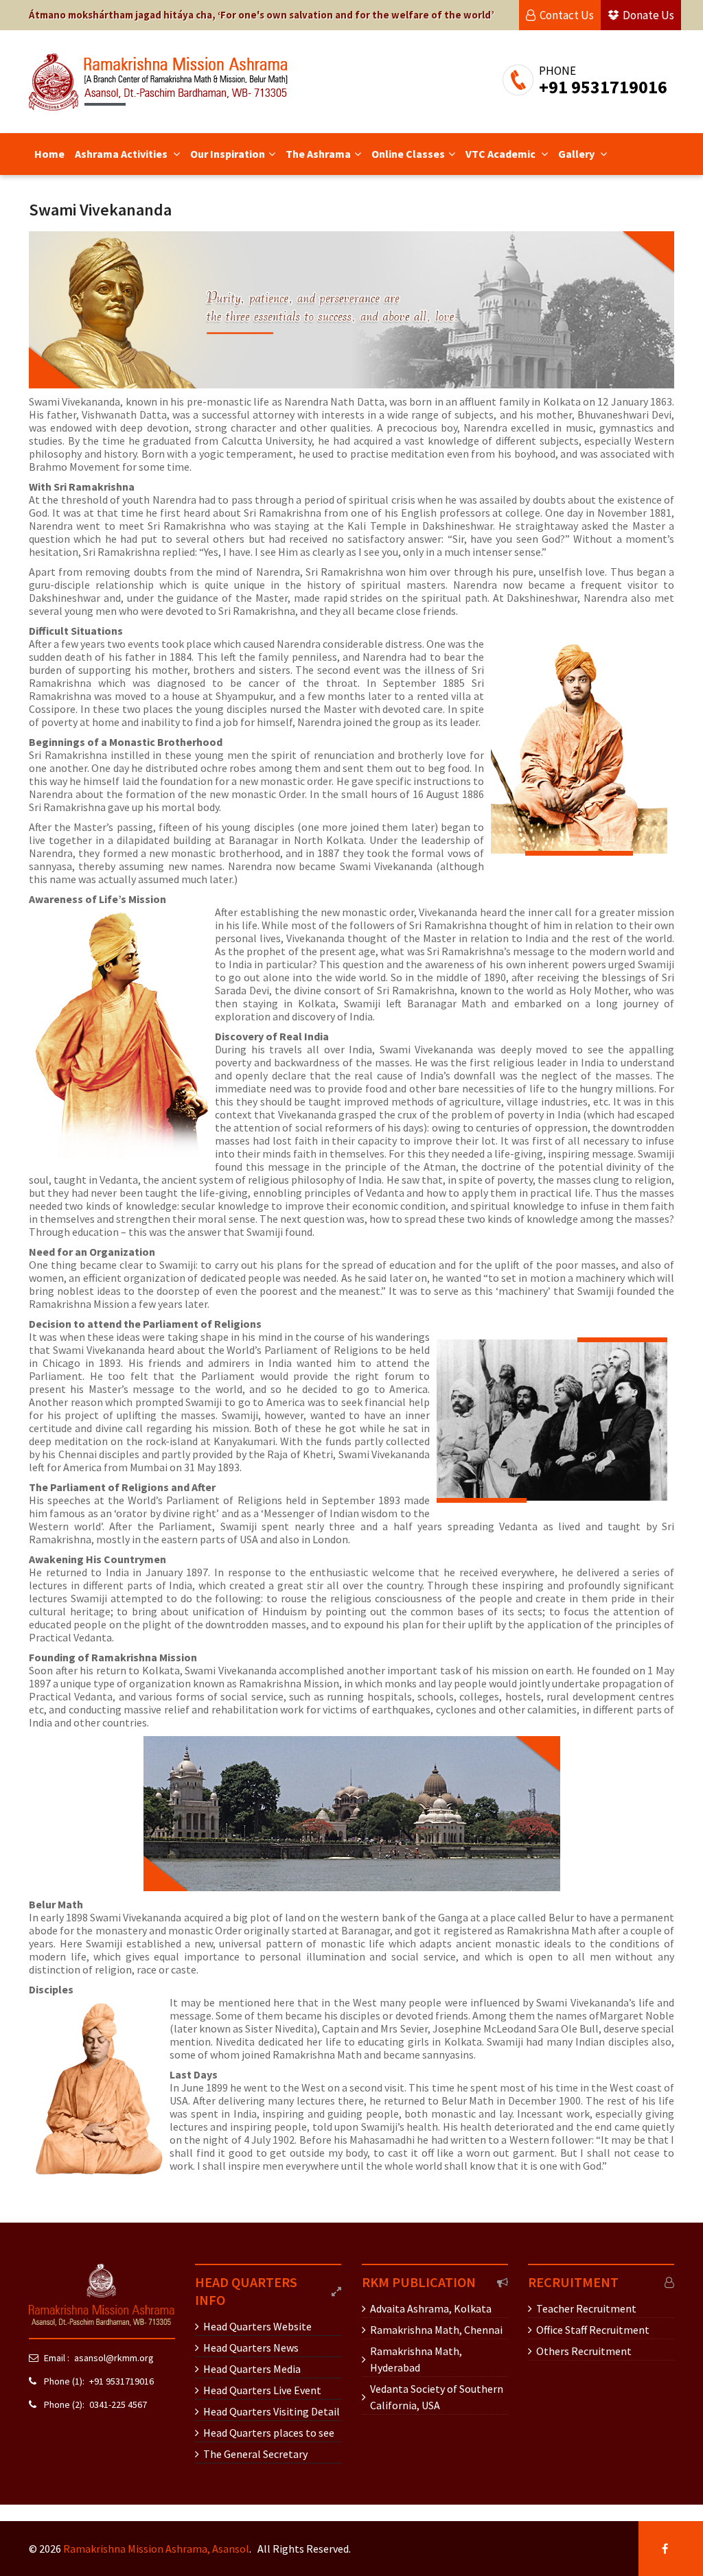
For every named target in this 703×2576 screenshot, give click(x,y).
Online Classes (408, 154)
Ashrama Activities (122, 154)
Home (49, 154)
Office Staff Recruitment (593, 2330)
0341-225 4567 (118, 2404)
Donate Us (648, 15)
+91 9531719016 (122, 2381)
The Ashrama (318, 154)
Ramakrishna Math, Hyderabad (416, 2359)
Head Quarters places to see (269, 2433)
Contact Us (567, 15)
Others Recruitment (584, 2351)
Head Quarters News (251, 2347)
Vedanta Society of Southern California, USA (437, 2397)
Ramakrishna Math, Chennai (436, 2330)
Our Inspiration (228, 154)
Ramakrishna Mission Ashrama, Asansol (156, 2549)
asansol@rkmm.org (114, 2358)
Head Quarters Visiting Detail (272, 2411)
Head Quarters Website (257, 2326)
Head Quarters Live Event (262, 2390)
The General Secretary (255, 2454)
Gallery (577, 154)
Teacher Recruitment (586, 2308)
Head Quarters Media (252, 2369)
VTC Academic (502, 154)
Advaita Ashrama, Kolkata (431, 2308)
